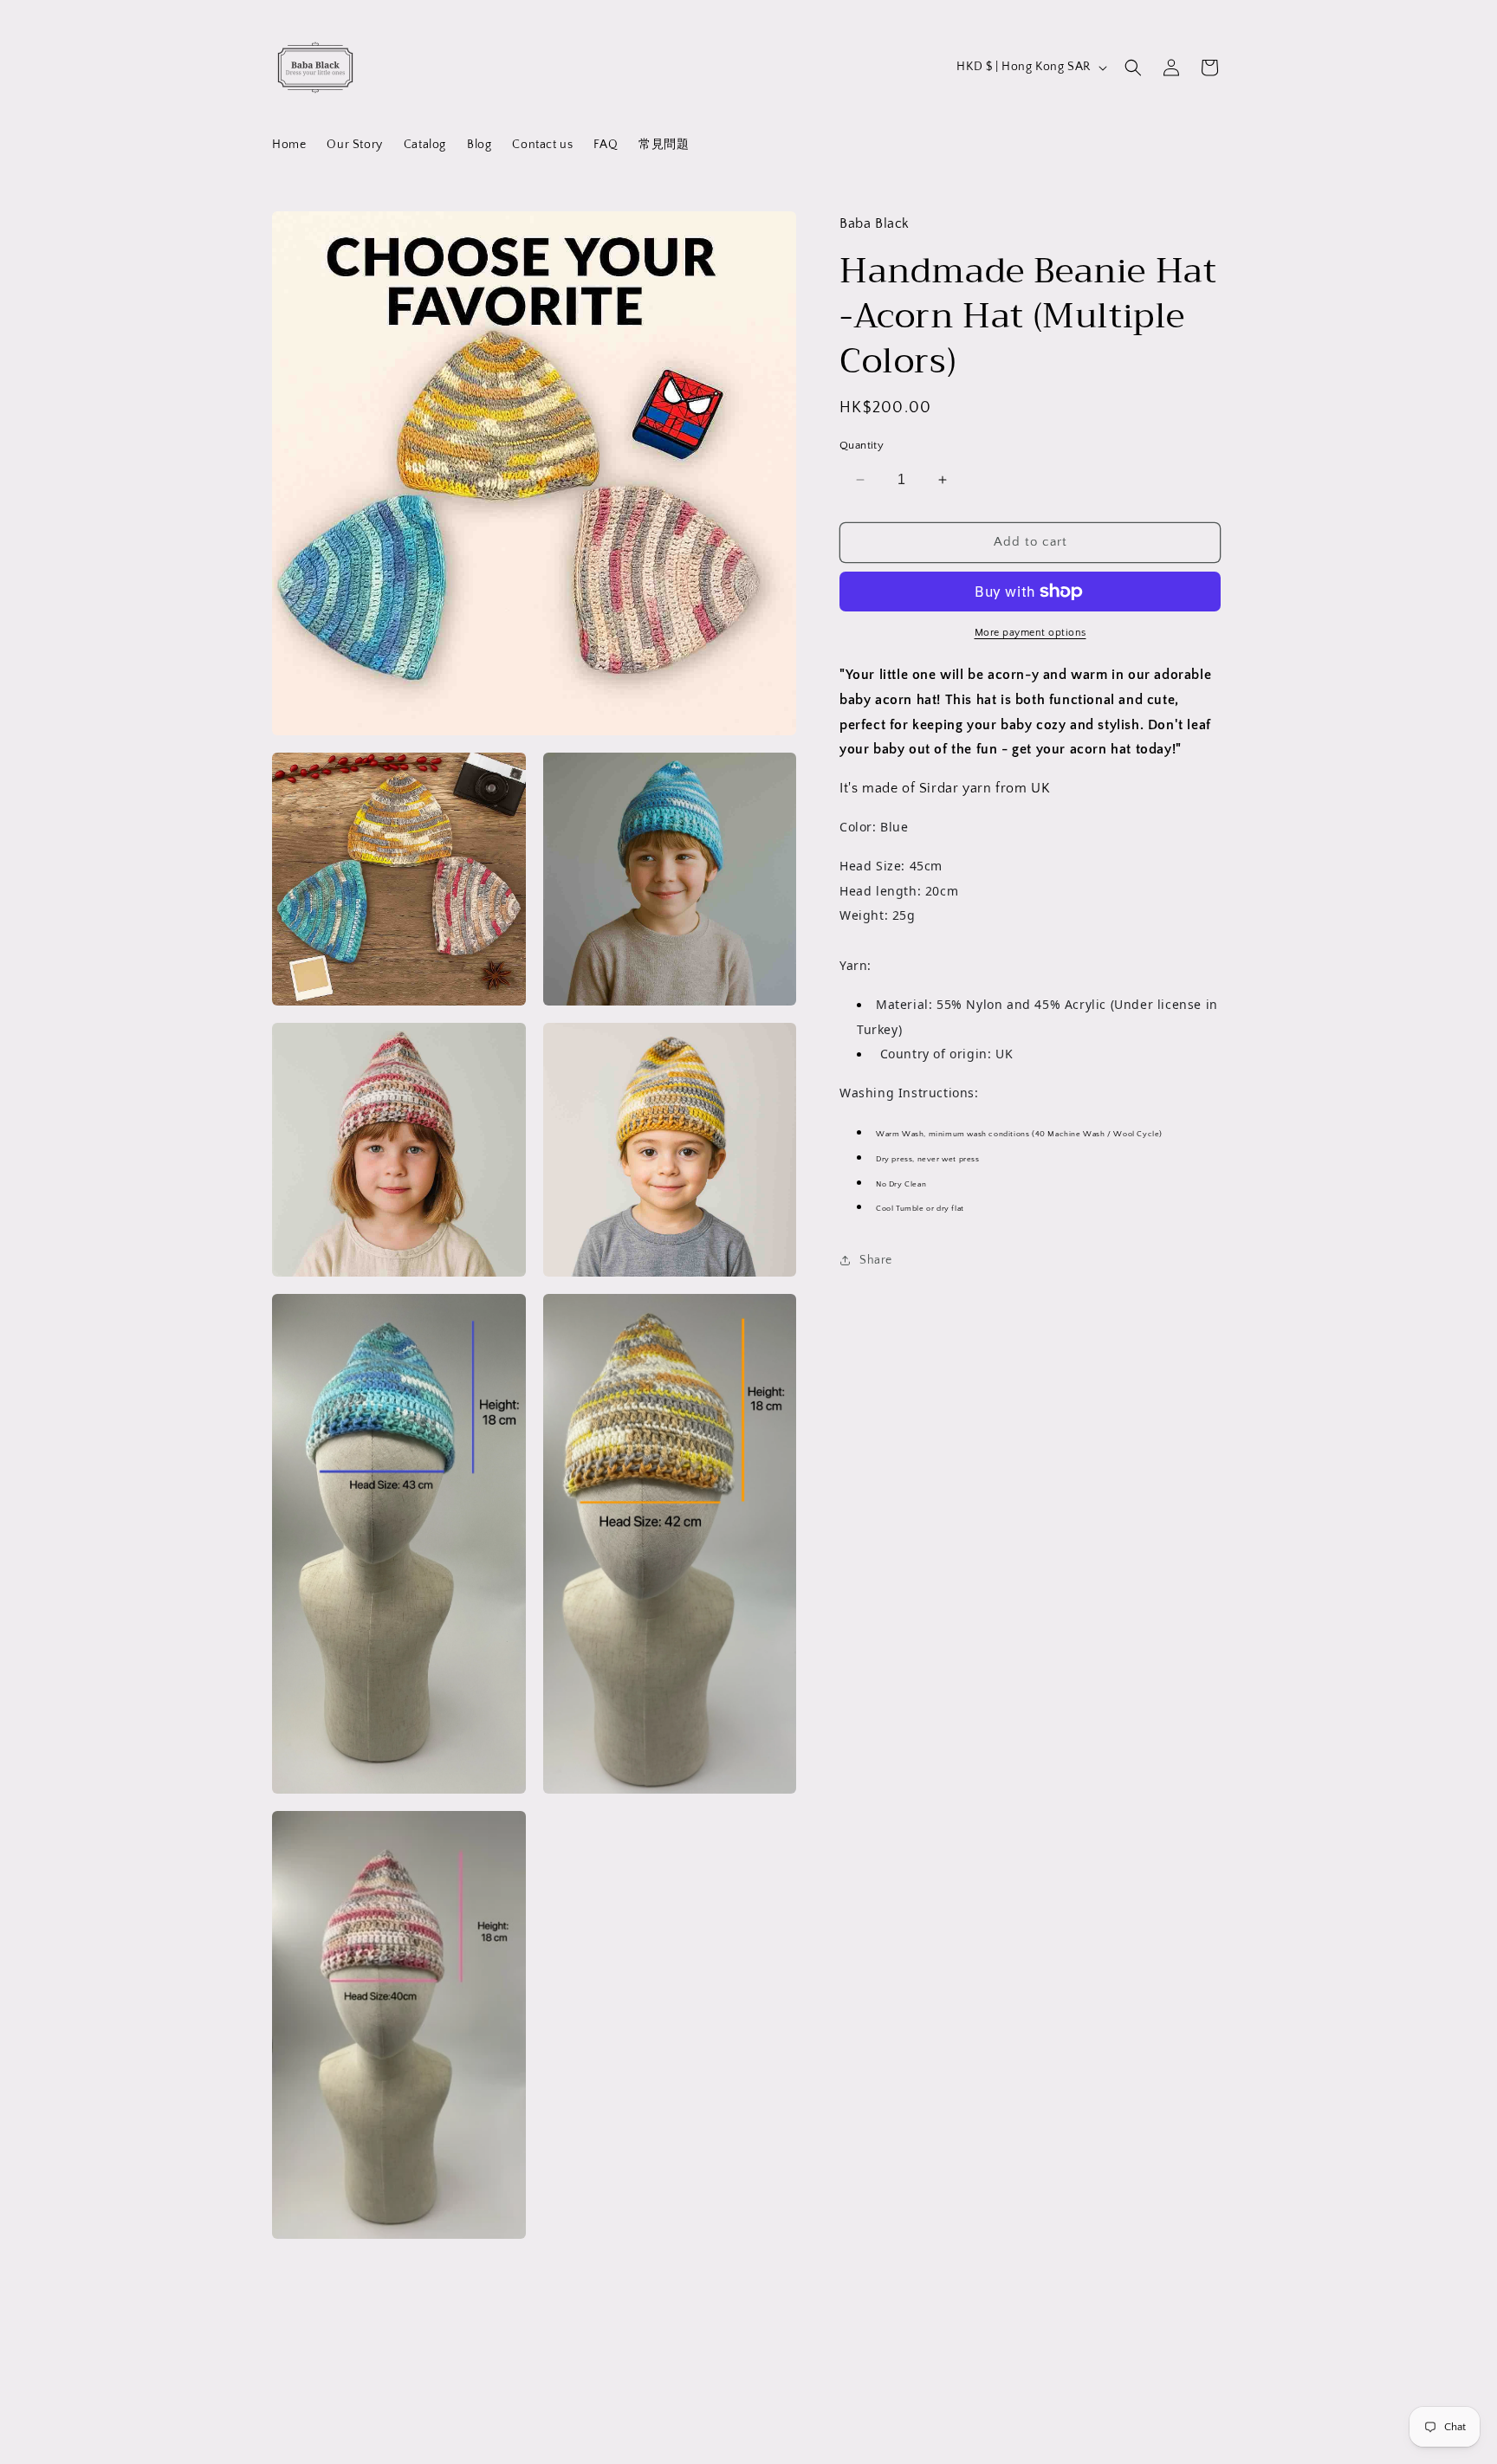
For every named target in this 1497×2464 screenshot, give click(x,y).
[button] (1133, 68)
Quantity (862, 445)
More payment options (1030, 633)
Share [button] (876, 1260)
